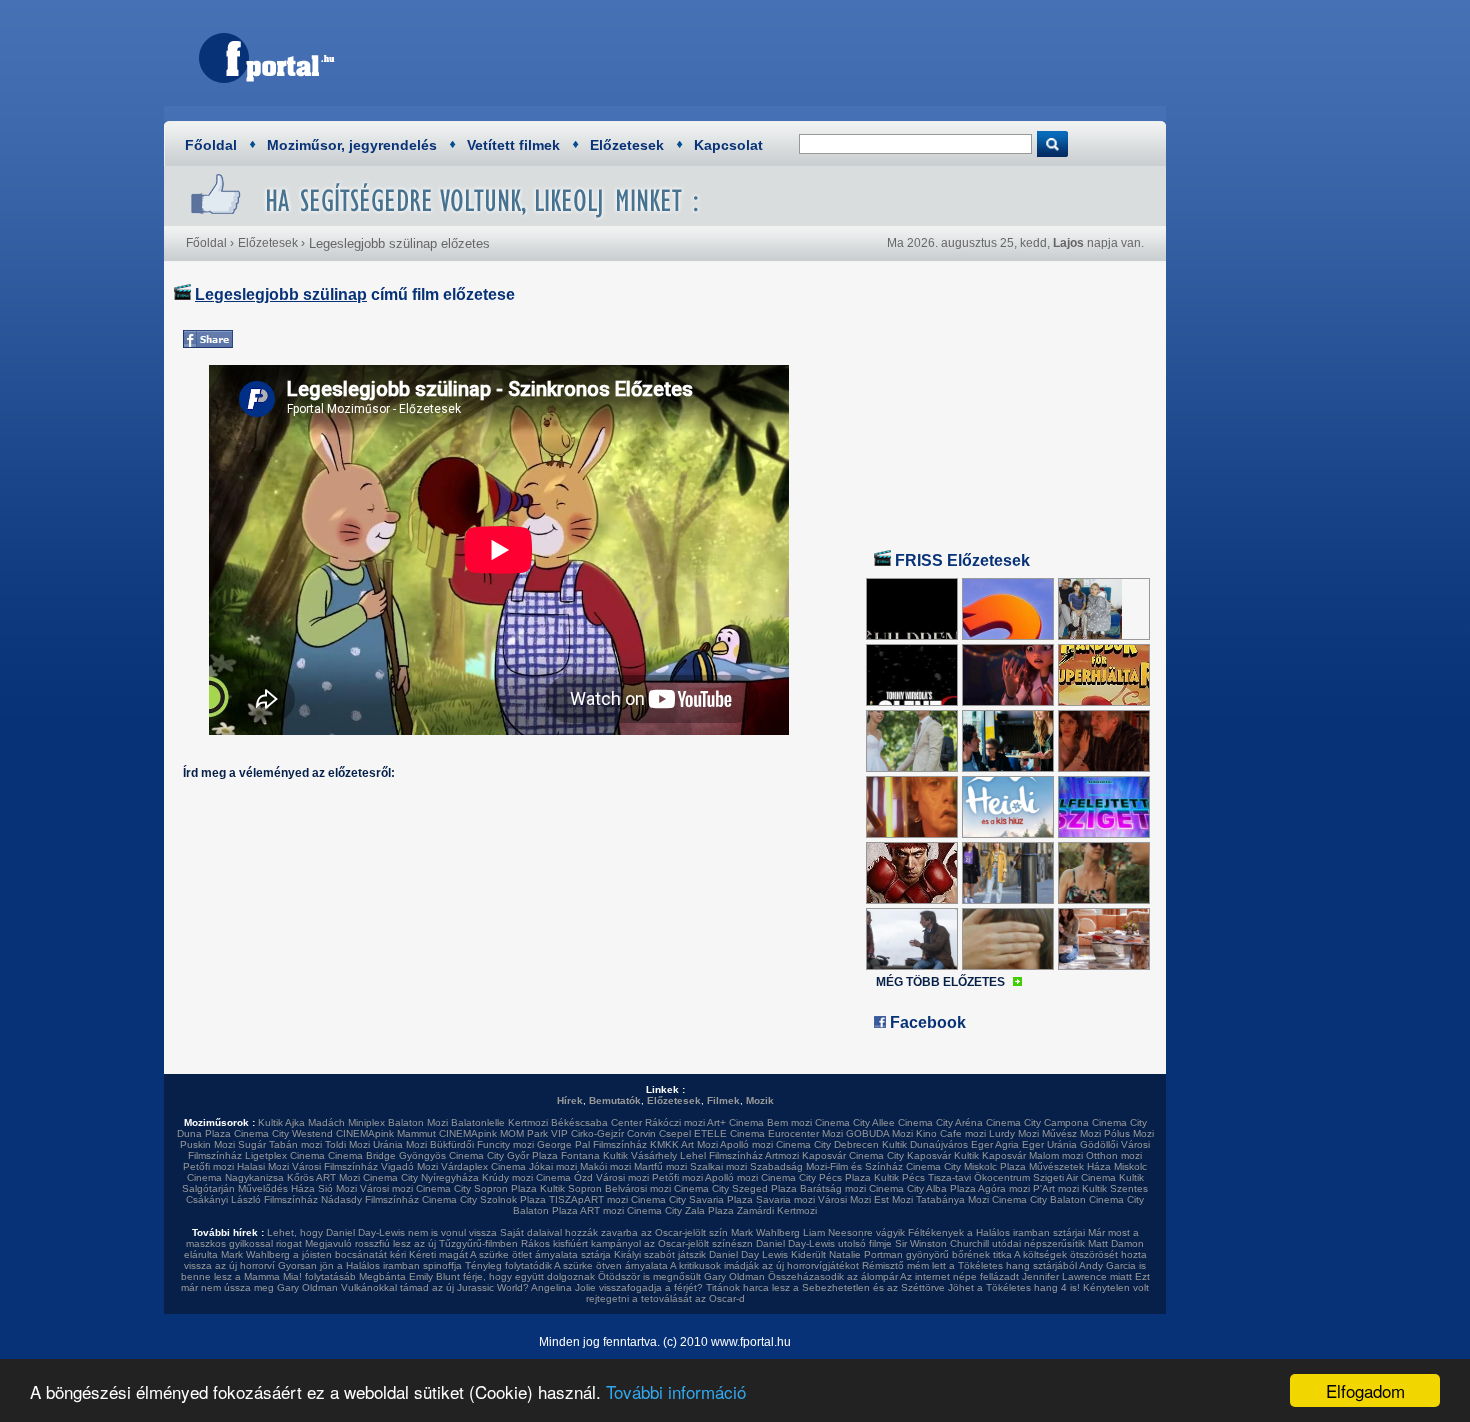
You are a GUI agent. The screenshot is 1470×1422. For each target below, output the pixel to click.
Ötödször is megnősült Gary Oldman (681, 1276)
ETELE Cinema (729, 1133)
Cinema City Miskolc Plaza (966, 1166)
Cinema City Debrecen (827, 1144)
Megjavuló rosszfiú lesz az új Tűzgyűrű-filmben (411, 1243)
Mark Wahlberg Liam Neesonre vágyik (818, 1232)
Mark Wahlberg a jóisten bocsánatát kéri (313, 1254)
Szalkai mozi (718, 1166)
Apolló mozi (746, 1144)
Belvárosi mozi (638, 1188)
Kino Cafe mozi (951, 1133)
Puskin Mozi (207, 1144)
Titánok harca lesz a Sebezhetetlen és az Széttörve (825, 1287)
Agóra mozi (1004, 1188)
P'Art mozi (1056, 1188)
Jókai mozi (553, 1166)
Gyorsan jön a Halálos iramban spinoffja (370, 1265)
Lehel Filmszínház (721, 1155)
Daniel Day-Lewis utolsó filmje (824, 1243)
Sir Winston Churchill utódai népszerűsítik (990, 1243)
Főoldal (211, 145)
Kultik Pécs (899, 1177)
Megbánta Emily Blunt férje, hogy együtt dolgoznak (477, 1276)
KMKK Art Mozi (684, 1144)
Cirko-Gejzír (597, 1133)
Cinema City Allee (855, 1122)
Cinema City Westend (283, 1133)
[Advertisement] (790, 55)
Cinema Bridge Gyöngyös (387, 1155)
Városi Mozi (844, 1199)
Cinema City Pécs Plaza (816, 1177)
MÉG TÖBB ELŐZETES (940, 982)
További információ (676, 1391)
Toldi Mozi (347, 1144)
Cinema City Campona (1037, 1122)
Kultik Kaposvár (990, 1155)
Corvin (641, 1133)
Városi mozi (622, 1177)
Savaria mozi (785, 1199)
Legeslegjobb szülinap (281, 294)
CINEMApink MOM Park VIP (503, 1133)
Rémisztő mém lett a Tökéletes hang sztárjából (969, 1265)
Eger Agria (995, 1144)
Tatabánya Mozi (952, 1199)
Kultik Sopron (571, 1188)
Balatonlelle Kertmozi (499, 1122)
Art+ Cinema (735, 1122)
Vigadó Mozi (409, 1166)
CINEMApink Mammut (386, 1133)
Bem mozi (789, 1122)
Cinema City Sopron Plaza (476, 1188)
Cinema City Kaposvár (900, 1155)
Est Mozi (893, 1199)
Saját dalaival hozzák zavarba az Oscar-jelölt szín (614, 1232)
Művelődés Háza (276, 1188)
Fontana (580, 1155)
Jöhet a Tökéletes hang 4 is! (1014, 1287)
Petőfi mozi (208, 1166)
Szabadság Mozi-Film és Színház (826, 1166)
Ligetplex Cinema (285, 1155)
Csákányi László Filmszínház (252, 1199)
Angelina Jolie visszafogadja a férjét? (617, 1287)
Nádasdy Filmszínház (370, 1199)
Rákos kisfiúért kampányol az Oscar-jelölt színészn (637, 1243)
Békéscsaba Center (596, 1122)
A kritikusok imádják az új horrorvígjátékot (764, 1265)
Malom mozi (1056, 1155)
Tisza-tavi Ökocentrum (979, 1177)
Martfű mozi (660, 1166)
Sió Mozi (337, 1188)
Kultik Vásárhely (640, 1155)
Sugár (252, 1144)
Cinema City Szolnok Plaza (484, 1199)
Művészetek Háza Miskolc (1088, 1166)
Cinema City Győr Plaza (503, 1155)
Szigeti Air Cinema (1074, 1177)
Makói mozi (605, 1166)
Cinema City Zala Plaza (680, 1210)
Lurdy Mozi (1014, 1133)
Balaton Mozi (418, 1122)
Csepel (675, 1133)
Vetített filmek (513, 145)
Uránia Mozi (400, 1144)
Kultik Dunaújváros (925, 1144)
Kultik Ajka (281, 1122)
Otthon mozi (1114, 1155)
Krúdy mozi (507, 1177)
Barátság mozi (833, 1188)
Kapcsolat (728, 145)
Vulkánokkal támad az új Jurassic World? (435, 1287)
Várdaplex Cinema (483, 1166)
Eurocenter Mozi (805, 1133)
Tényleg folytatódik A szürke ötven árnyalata (566, 1265)
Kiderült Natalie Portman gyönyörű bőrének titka (901, 1254)
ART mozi (602, 1210)
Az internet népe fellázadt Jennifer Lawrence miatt (1016, 1276)
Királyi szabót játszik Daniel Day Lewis (701, 1254)
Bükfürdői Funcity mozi (482, 1144)
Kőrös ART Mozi (323, 1177)
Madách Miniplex (346, 1122)
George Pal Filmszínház (592, 1144)
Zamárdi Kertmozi (777, 1210)
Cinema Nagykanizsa (235, 1177)
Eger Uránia (1049, 1144)
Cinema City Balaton (1039, 1199)
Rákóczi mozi (675, 1122)
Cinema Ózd (564, 1177)
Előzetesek (627, 145)
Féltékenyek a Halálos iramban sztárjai (996, 1232)
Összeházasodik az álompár (833, 1276)
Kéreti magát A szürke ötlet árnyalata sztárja (510, 1254)
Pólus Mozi (1129, 1133)
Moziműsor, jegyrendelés (352, 145)
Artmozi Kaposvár (805, 1155)
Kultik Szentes (1115, 1188)
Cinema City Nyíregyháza (421, 1177)
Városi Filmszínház (335, 1166)
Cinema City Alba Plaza (922, 1188)
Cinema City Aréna (940, 1122)
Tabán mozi (295, 1144)
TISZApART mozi (588, 1199)
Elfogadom (1365, 1390)
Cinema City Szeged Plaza (735, 1188)
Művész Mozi (1071, 1133)
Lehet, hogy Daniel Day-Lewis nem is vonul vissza (382, 1232)
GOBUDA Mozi (879, 1133)
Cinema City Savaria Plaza (692, 1199)
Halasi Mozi (263, 1166)
